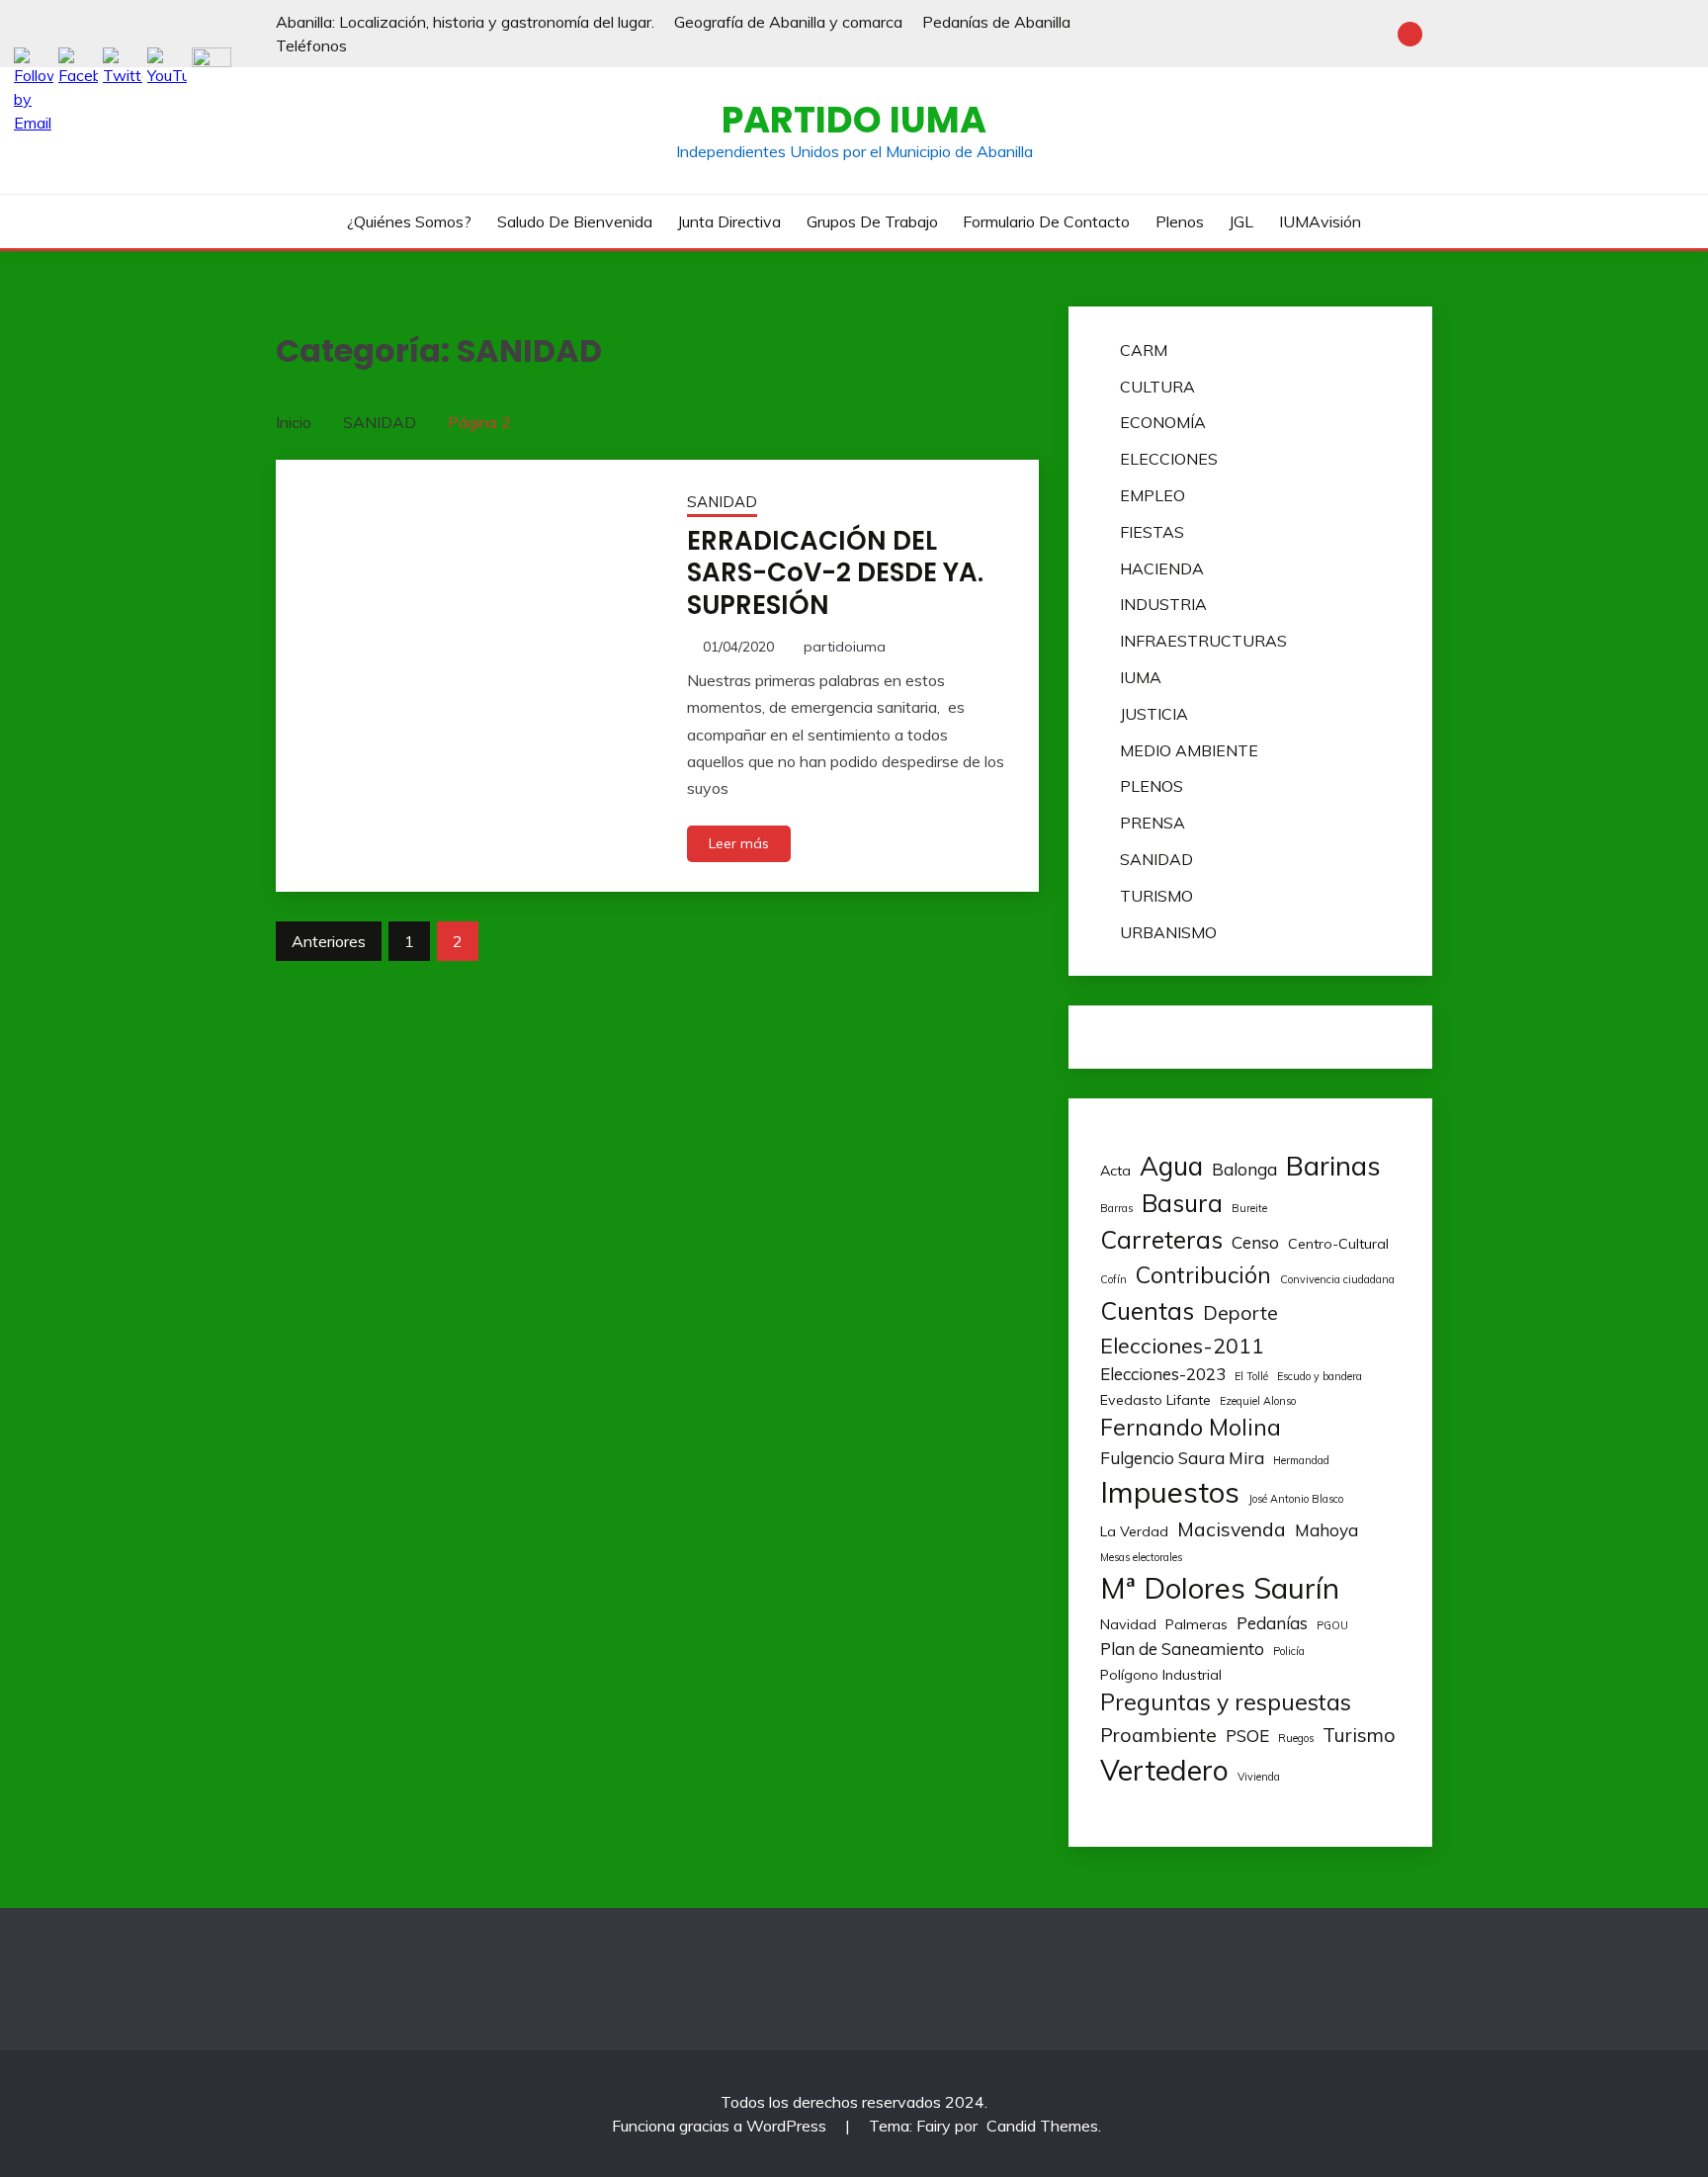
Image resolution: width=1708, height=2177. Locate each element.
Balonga (1244, 1169)
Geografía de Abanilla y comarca (788, 22)
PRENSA (1153, 823)
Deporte (1240, 1312)
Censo (1255, 1242)
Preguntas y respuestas (1226, 1702)
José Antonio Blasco (1296, 1499)
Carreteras (1161, 1239)
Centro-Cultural (1338, 1244)
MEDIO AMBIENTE (1189, 750)
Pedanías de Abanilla (996, 22)
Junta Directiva (729, 221)
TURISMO (1156, 896)
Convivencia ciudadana (1337, 1279)
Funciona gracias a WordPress (721, 2126)
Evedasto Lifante (1155, 1400)
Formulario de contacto (1046, 221)
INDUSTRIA (1163, 604)
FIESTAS (1152, 532)
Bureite (1249, 1208)
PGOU (1332, 1625)
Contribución (1203, 1275)
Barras (1116, 1208)
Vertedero (1164, 1770)
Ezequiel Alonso (1258, 1401)
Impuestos (1170, 1492)
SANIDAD (722, 502)
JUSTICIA (1154, 714)
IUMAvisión (1320, 221)
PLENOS (1152, 786)
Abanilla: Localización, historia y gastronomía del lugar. (465, 22)
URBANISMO (1168, 932)
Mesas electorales (1141, 1557)
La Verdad (1134, 1531)
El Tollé (1251, 1376)
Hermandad (1301, 1460)
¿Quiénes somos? (409, 221)
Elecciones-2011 (1182, 1345)
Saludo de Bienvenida (575, 221)
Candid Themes (1042, 2126)
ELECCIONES (1169, 459)
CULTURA (1157, 387)
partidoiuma (845, 647)
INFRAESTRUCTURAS (1203, 641)
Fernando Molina (1191, 1427)
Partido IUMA (854, 120)
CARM (1144, 350)
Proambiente (1158, 1735)
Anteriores (329, 941)
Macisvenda (1232, 1529)
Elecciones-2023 (1163, 1374)
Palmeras (1196, 1624)
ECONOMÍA (1163, 422)
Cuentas (1147, 1310)
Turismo (1359, 1735)
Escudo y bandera (1320, 1376)
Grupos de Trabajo (872, 221)
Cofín (1113, 1279)
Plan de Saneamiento (1182, 1649)
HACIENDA (1162, 568)
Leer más (739, 843)
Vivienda (1259, 1777)
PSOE (1247, 1736)
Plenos (1180, 221)
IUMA (1141, 677)
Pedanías (1272, 1623)
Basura (1182, 1203)
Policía (1289, 1651)
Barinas (1333, 1166)
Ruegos (1296, 1738)
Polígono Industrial (1161, 1675)
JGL (1241, 221)
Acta (1115, 1171)
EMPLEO (1153, 495)
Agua (1171, 1166)
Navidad (1128, 1624)
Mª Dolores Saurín (1220, 1588)
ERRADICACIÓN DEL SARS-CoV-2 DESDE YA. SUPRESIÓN (835, 573)
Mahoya (1326, 1530)
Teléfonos (311, 45)
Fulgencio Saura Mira (1182, 1458)
